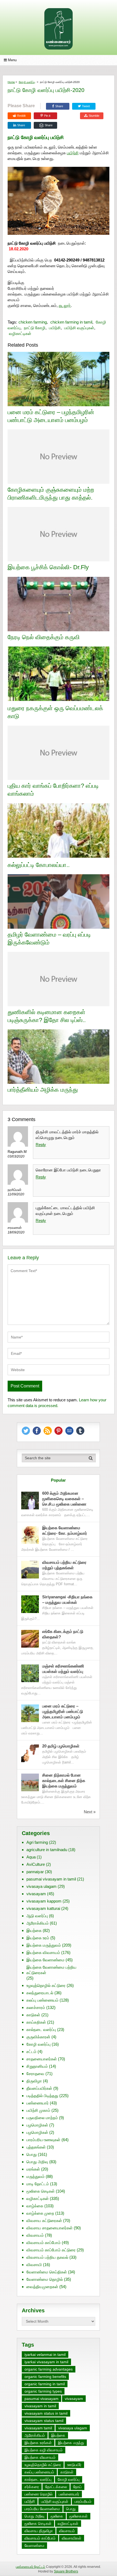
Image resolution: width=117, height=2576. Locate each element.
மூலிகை (57, 2516)
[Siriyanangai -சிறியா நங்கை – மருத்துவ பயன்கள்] (30, 1604)
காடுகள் (33, 2015)
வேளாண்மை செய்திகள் (47, 2272)
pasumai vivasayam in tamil (51, 1879)
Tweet (85, 106)
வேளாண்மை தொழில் (45, 2279)
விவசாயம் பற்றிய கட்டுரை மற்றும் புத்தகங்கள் (64, 1565)
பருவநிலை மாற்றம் (42, 2118)
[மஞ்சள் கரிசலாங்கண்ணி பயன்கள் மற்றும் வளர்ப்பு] (30, 1673)
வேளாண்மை (34, 2546)
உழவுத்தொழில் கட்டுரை (46, 1985)
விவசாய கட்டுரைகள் (44, 2220)
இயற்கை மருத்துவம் (44, 1945)
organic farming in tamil (45, 2384)
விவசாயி (34, 2265)
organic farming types (43, 2391)
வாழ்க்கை (35, 2206)
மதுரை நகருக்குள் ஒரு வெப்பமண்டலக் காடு (55, 712)
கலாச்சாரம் (36, 2007)
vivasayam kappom (44, 1901)
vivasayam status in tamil (46, 2413)
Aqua (31, 1857)
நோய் (77, 2487)
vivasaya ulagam (41, 1886)
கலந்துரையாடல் (40, 1993)
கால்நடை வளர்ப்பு (41, 2029)
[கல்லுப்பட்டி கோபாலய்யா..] (59, 831)
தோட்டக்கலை (56, 2487)
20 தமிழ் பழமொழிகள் (61, 1746)
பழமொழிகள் (37, 2125)
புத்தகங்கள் (36, 2147)
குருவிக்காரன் (38, 2037)
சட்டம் (31, 2052)
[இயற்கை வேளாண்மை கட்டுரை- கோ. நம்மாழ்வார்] (30, 1535)
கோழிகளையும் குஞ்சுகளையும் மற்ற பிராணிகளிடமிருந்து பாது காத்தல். (51, 494)
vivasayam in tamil (40, 2406)
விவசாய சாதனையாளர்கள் (50, 2228)
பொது (32, 2154)
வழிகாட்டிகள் (20, 333)
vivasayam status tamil (44, 2421)
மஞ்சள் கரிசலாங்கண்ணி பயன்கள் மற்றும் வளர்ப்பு (63, 1669)
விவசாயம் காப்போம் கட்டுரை (51, 2250)
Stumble (94, 116)
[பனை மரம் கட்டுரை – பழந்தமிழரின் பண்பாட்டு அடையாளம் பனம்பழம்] (30, 1713)
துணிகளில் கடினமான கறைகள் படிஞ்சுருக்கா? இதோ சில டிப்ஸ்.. (47, 1016)
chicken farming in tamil (71, 322)
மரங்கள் (33, 2169)
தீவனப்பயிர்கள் (39, 2088)
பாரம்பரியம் (83, 2501)
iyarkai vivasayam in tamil (46, 2362)
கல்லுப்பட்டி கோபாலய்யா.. (39, 865)
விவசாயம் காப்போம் (44, 2243)
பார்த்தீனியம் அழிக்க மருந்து (43, 1090)
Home (11, 82)
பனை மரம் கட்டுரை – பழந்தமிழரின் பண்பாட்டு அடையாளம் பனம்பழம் (51, 416)
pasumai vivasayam (41, 2399)
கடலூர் (65, 305)
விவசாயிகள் (72, 2538)
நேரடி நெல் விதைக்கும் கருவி (44, 637)
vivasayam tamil (38, 2428)
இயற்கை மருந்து (71, 2443)
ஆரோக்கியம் (38, 1923)
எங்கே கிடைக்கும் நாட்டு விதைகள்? (63, 1634)
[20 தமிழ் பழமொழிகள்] (30, 1753)
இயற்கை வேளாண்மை (45, 1960)
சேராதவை (35, 2074)
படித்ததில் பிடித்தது (42, 2096)
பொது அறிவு (37, 2162)
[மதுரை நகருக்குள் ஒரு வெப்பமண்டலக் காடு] (59, 674)
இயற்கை (34, 1930)
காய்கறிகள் (36, 2022)
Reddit (21, 116)
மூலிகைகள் (78, 2516)
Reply (41, 1145)
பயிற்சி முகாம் (38, 2110)
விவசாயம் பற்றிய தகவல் (47, 2257)
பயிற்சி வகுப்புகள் (79, 328)
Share (59, 106)
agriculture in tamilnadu (47, 1850)
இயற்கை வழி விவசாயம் (44, 2450)
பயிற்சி (73, 153)
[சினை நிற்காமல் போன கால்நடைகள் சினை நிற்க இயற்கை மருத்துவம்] (30, 1782)
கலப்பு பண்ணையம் (42, 2000)
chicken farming (33, 322)
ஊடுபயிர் (74, 2465)
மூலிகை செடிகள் (41, 2191)
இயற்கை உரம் (38, 1938)
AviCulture (36, 1864)
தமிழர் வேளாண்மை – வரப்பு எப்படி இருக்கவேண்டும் (49, 938)
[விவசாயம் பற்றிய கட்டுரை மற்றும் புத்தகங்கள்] (30, 1570)
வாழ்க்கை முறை (40, 2213)
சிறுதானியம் (37, 2066)
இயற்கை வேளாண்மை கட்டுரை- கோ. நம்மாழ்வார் (65, 1530)
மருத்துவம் (36, 2176)
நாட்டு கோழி (35, 328)
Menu (12, 60)
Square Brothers (66, 2571)
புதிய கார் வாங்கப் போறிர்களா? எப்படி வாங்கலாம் (53, 790)
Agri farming (37, 1842)
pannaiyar (35, 1872)
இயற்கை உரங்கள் (38, 2443)
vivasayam (36, 1894)
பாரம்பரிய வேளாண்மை (42, 2509)
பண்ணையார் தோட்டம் (30, 2567)
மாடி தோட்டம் (38, 2184)
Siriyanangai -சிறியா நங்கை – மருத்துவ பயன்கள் (67, 1600)
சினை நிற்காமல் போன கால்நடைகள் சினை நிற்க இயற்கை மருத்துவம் (64, 1781)
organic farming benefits (45, 2377)
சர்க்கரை (32, 2487)
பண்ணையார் (38, 2103)
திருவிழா (34, 2081)
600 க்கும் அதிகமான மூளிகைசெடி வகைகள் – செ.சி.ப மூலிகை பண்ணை (64, 1499)
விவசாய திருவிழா (39, 2531)
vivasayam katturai (43, 1908)
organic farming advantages (49, 2369)
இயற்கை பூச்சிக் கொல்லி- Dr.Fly (48, 567)
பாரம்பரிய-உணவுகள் (43, 2140)
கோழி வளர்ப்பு (27, 82)
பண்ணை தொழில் (39, 2494)
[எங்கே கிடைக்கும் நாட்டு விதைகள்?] (30, 1639)
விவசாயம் (35, 2235)
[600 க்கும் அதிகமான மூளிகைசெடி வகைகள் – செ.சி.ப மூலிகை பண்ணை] (30, 1501)
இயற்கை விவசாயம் (43, 1952)
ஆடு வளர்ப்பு (37, 1916)
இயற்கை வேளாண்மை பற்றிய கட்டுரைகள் (51, 1970)
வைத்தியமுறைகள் (42, 2287)
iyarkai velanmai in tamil (45, 2355)
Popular (58, 1480)
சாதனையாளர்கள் (42, 2059)
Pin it (47, 116)
